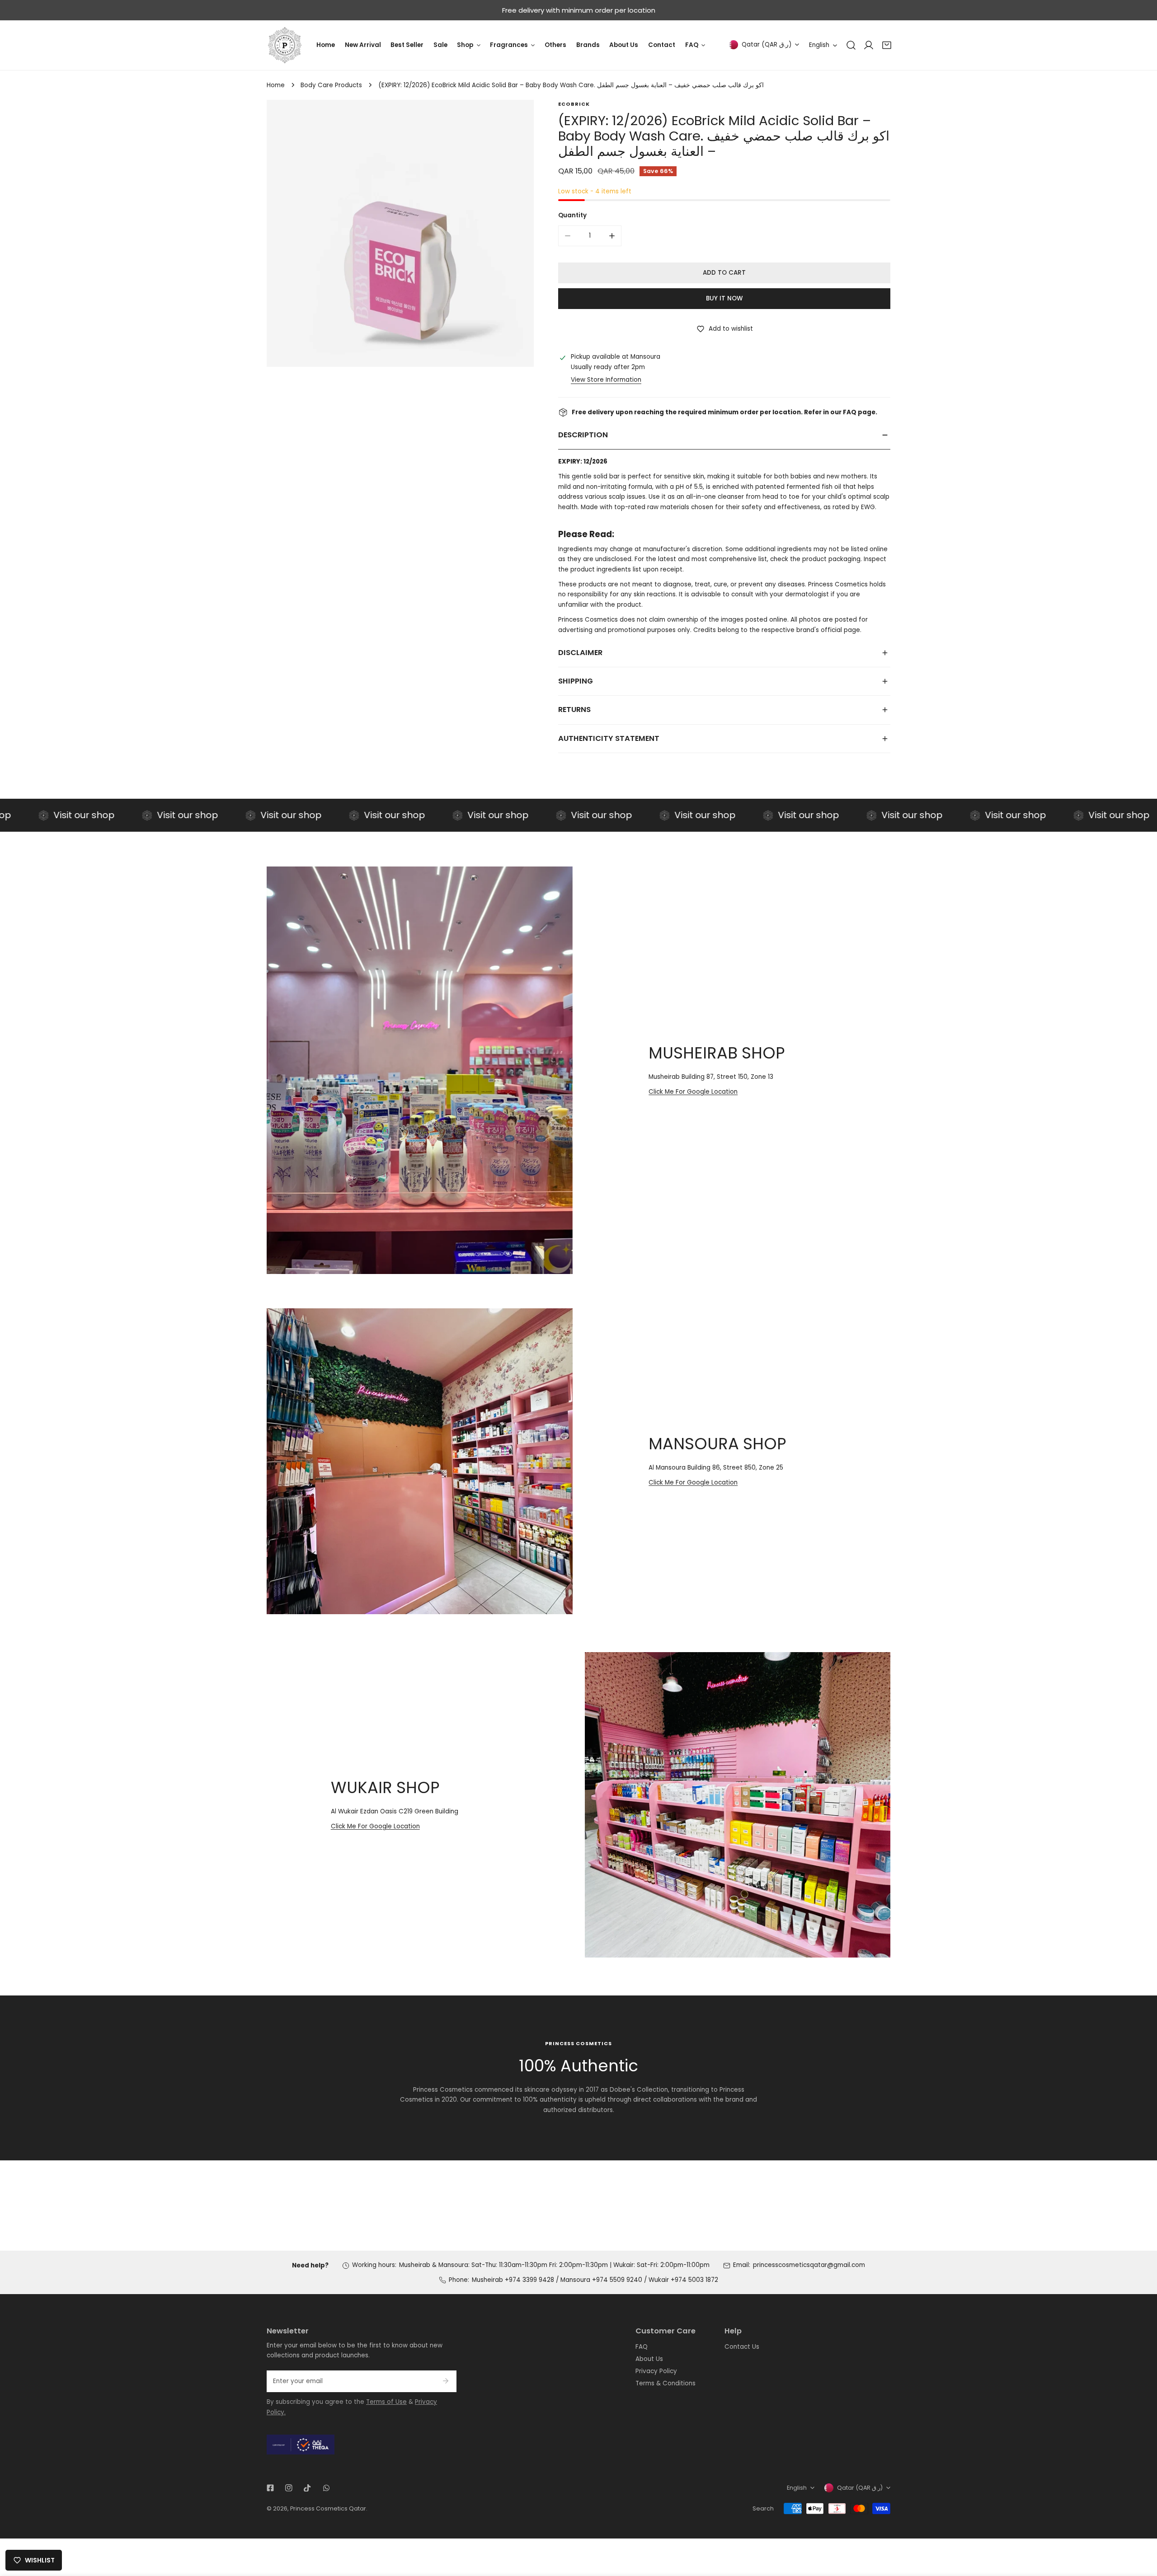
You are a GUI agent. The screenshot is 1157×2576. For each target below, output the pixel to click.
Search (763, 2508)
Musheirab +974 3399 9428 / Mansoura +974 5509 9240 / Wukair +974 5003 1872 (595, 2280)
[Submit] (445, 2381)
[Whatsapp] (326, 2488)
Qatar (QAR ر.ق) (767, 44)
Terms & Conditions (666, 2383)
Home (276, 85)
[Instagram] (289, 2488)
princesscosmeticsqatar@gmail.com (809, 2265)
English (819, 45)
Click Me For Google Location (693, 1092)
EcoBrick (574, 104)
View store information (606, 380)
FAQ (642, 2347)
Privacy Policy (656, 2371)
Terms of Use (386, 2402)
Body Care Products (331, 85)
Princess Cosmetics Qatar (328, 2508)
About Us (649, 2359)
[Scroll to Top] (1142, 2529)
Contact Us (742, 2347)
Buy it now (724, 298)
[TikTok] (308, 2488)
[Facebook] (270, 2488)
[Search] (851, 45)
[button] (887, 45)
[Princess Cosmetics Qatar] (285, 45)
